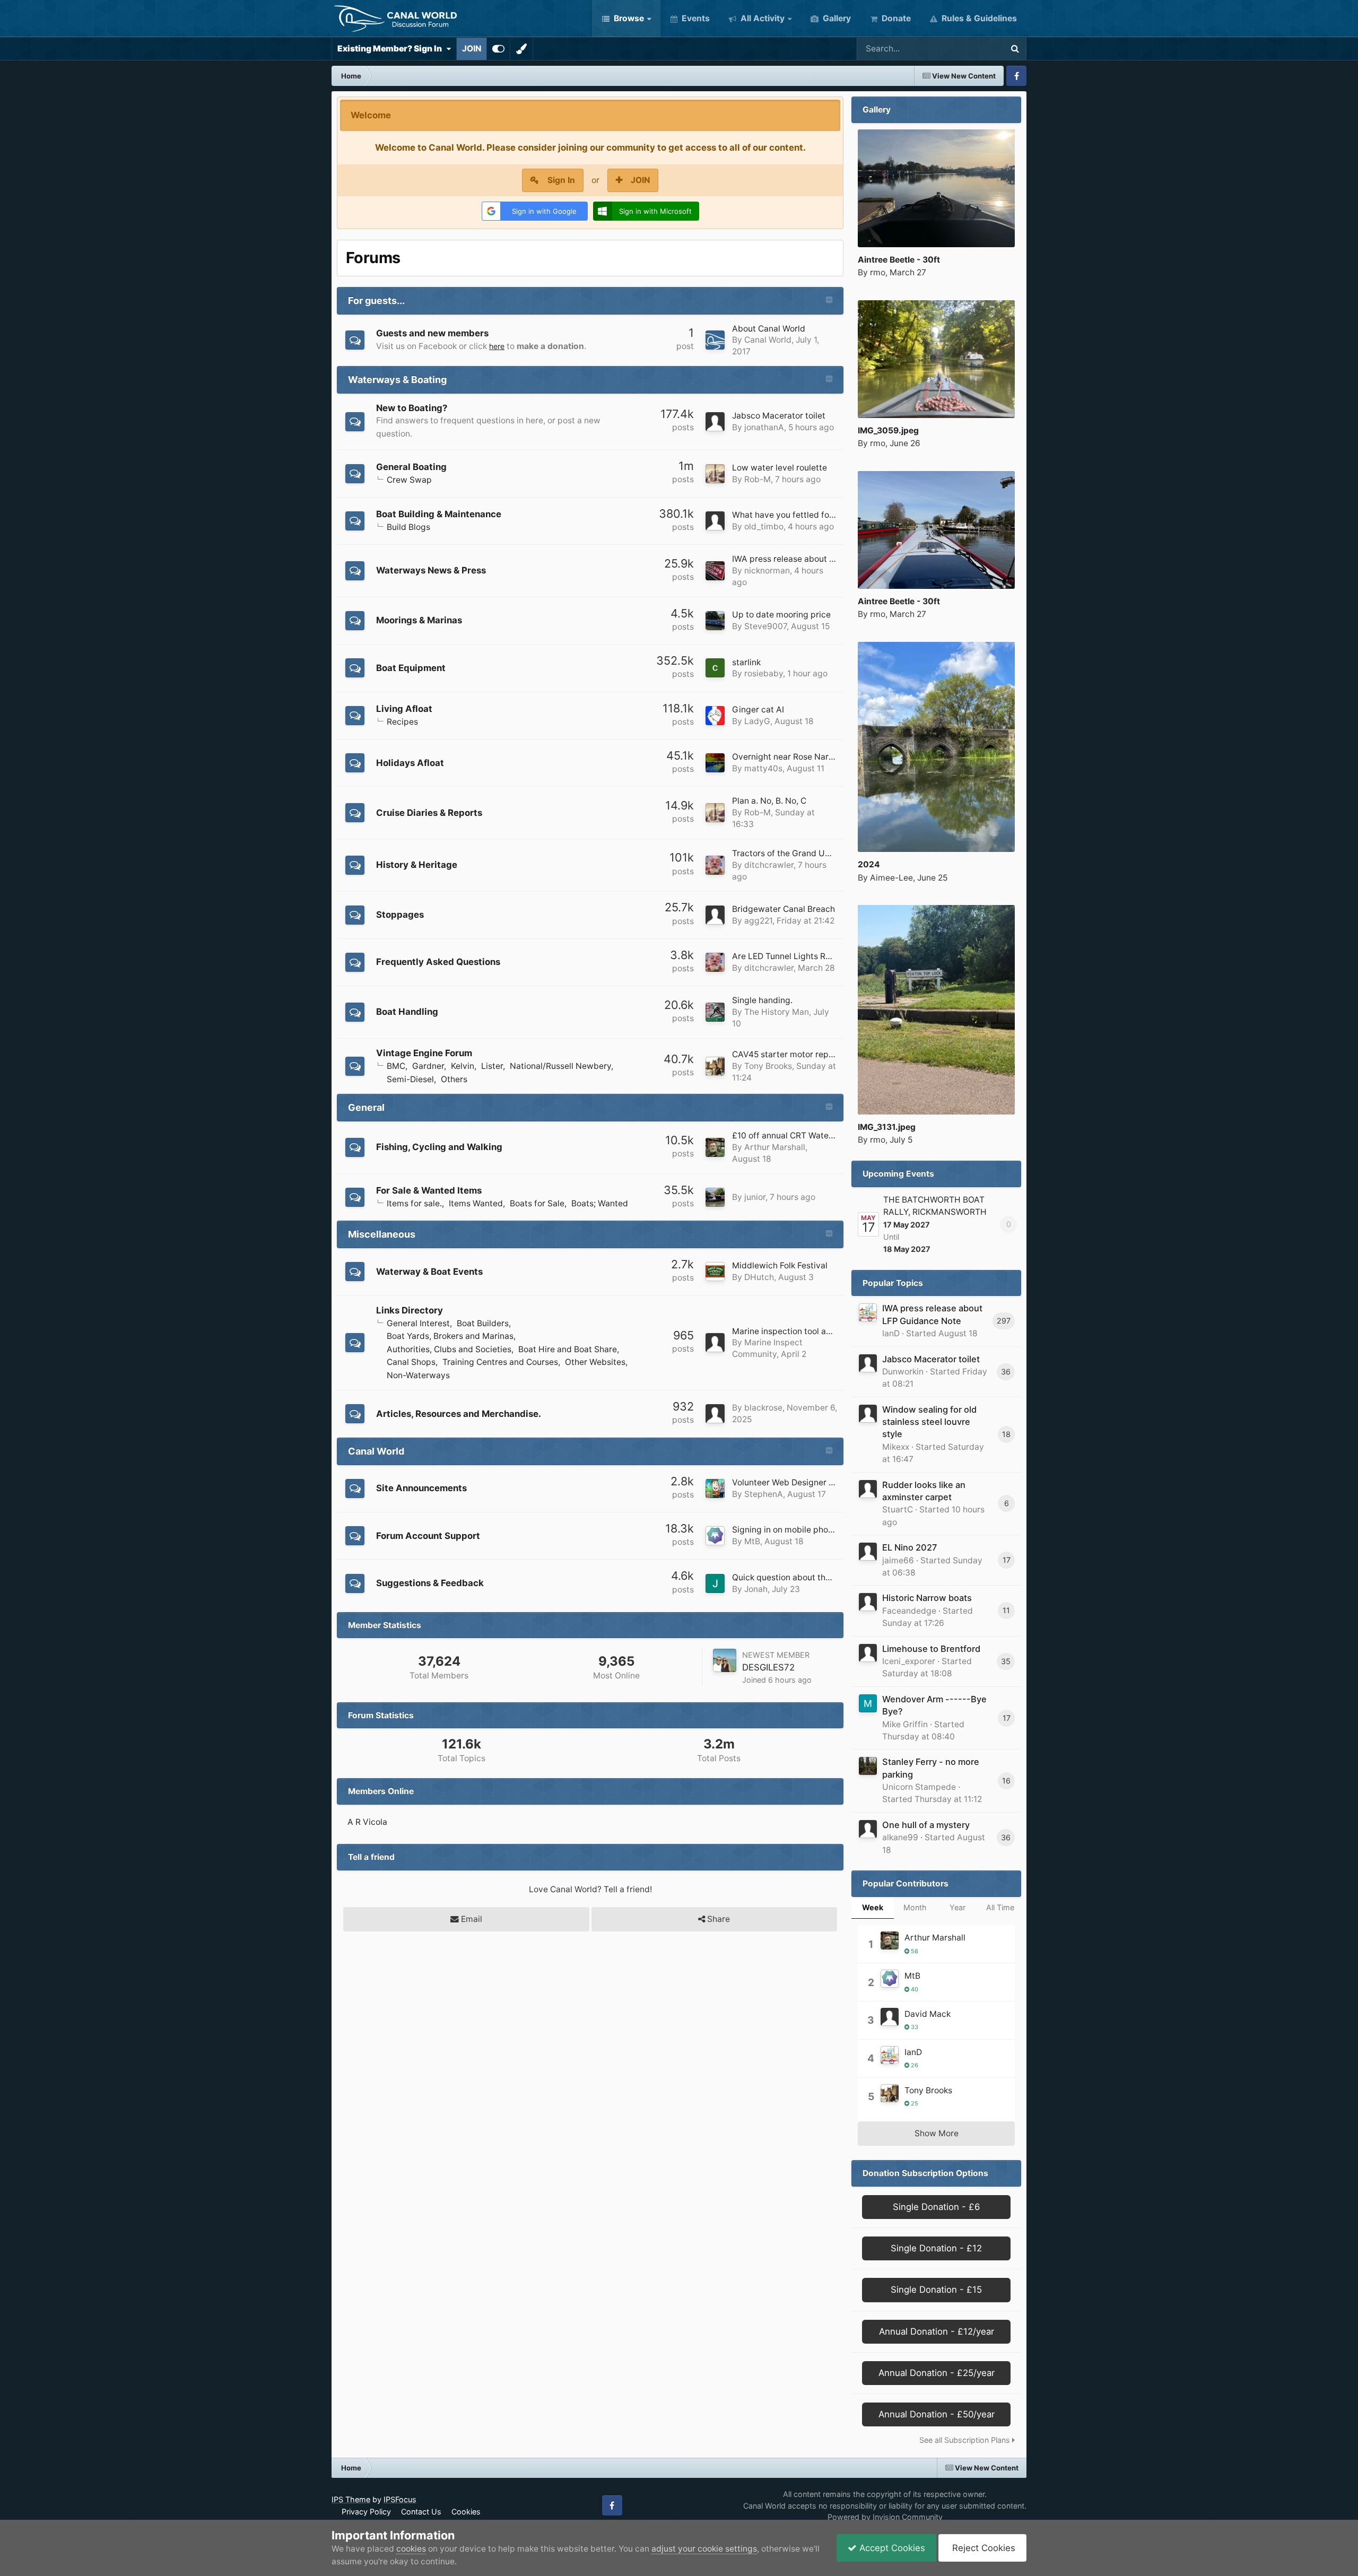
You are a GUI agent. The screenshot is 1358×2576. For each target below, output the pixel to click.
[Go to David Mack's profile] (890, 2017)
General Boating (411, 467)
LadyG (757, 721)
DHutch (759, 1277)
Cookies (466, 2512)
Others (454, 1079)
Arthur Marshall (775, 1147)
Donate (895, 18)
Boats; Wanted (600, 1203)
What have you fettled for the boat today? (814, 515)
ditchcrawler (769, 865)
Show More (937, 2133)
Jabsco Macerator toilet (779, 416)
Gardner (428, 1066)
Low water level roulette (780, 468)
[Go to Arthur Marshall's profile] (715, 1147)
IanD (891, 1333)
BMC (396, 1066)
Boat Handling (407, 1012)
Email (471, 1919)
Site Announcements (421, 1488)
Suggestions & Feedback (430, 1583)
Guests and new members (432, 333)
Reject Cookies (982, 2548)
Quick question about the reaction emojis (812, 1577)
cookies (411, 2549)
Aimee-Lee (891, 878)
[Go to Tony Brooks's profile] (715, 1066)
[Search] (1015, 49)
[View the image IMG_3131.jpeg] (936, 1010)
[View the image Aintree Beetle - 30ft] (936, 188)
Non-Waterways (418, 1375)
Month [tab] (915, 1907)
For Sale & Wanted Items (429, 1190)
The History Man (777, 1012)
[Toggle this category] (829, 301)
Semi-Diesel (410, 1079)
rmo (878, 272)
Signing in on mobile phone (785, 1530)
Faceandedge (909, 1611)
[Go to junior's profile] (715, 1197)
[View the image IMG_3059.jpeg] (936, 359)
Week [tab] (873, 1907)
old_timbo (764, 526)
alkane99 (900, 1837)
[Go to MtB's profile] (715, 1536)
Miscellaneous (382, 1234)
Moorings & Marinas (419, 620)
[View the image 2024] (936, 747)
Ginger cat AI (758, 710)
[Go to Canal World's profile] (715, 340)
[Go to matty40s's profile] (715, 763)
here (497, 346)
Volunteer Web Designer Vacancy (797, 1482)
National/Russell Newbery (560, 1066)
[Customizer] (498, 49)
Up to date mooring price (781, 615)
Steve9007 (765, 626)
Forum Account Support (428, 1536)
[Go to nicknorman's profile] (715, 571)
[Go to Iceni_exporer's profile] (868, 1653)
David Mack (928, 2014)
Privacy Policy (366, 2512)
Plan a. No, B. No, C (769, 801)
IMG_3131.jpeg (887, 1127)
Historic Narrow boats (927, 1598)
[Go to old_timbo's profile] (715, 521)
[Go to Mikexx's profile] (868, 1414)
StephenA (764, 1494)
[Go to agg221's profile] (715, 915)
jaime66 (898, 1560)
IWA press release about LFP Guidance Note (819, 559)
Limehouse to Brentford (931, 1649)
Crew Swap (409, 480)
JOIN (472, 49)
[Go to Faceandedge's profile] (868, 1602)
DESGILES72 (768, 1667)
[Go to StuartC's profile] (868, 1489)
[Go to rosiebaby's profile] (715, 668)
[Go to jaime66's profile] (868, 1552)
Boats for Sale (537, 1203)
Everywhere (966, 49)
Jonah (756, 1589)
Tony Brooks (768, 1066)
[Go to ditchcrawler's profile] (715, 865)
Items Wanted (476, 1203)
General (366, 1107)
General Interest (418, 1323)
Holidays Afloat (410, 763)
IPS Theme (351, 2499)
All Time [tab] (1000, 1907)
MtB (752, 1541)
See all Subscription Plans (966, 2440)
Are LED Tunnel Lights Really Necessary (810, 956)
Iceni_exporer (909, 1661)
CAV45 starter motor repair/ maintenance (813, 1054)
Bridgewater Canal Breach (784, 909)
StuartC (898, 1509)
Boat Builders (483, 1323)
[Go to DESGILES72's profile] (725, 1660)
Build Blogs (408, 527)
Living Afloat (404, 709)
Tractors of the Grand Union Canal (799, 853)
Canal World (768, 340)
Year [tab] (957, 1907)
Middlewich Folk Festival (780, 1265)
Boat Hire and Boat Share (568, 1349)
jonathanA (764, 427)
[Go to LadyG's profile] (715, 716)
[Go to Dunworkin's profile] (868, 1363)
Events (695, 18)
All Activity (761, 18)
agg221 (758, 921)
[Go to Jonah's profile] (715, 1583)
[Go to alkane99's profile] (868, 1829)
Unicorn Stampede (919, 1787)
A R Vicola (367, 1822)
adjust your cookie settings (704, 2549)
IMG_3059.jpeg (888, 430)
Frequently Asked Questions (438, 962)
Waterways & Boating (397, 380)
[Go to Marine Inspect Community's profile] (715, 1343)
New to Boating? (412, 408)
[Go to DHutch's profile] (715, 1272)
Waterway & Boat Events (429, 1272)
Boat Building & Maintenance (439, 514)
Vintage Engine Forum (424, 1053)
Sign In (561, 180)
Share (717, 1919)
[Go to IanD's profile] (868, 1312)
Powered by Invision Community (885, 2517)
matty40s (763, 768)
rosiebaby (764, 673)
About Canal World (769, 329)
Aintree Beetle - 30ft (899, 260)
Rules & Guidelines (978, 18)
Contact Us (421, 2512)
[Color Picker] (521, 49)
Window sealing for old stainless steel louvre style (929, 1422)
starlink (746, 662)
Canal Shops (411, 1362)
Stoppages (400, 915)
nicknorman (767, 571)
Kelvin (463, 1066)
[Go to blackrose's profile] (715, 1414)
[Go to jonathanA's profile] (715, 422)
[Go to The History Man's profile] (715, 1012)
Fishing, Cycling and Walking (439, 1147)
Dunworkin (903, 1372)
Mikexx (896, 1447)
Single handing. (762, 1000)
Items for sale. (414, 1203)
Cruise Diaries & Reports (429, 813)
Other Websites (595, 1362)
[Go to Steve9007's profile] (715, 621)
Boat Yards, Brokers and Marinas (450, 1336)
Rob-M (758, 479)
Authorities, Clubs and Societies (449, 1349)
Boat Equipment (411, 668)
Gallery (836, 18)
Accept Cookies (891, 2548)
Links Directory (410, 1310)
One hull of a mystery (926, 1825)
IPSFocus (400, 2499)
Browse (628, 18)
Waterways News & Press (431, 570)
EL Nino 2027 (909, 1547)
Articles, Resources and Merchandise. (459, 1414)
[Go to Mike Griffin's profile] (868, 1703)
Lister (492, 1066)
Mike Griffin (905, 1724)
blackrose (763, 1408)
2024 (869, 864)
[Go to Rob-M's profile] (715, 474)
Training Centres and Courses (500, 1362)
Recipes (402, 722)
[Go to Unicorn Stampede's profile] (868, 1766)
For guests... (376, 301)
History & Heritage (417, 865)
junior (755, 1197)
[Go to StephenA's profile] (715, 1489)
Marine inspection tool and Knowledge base (818, 1331)
